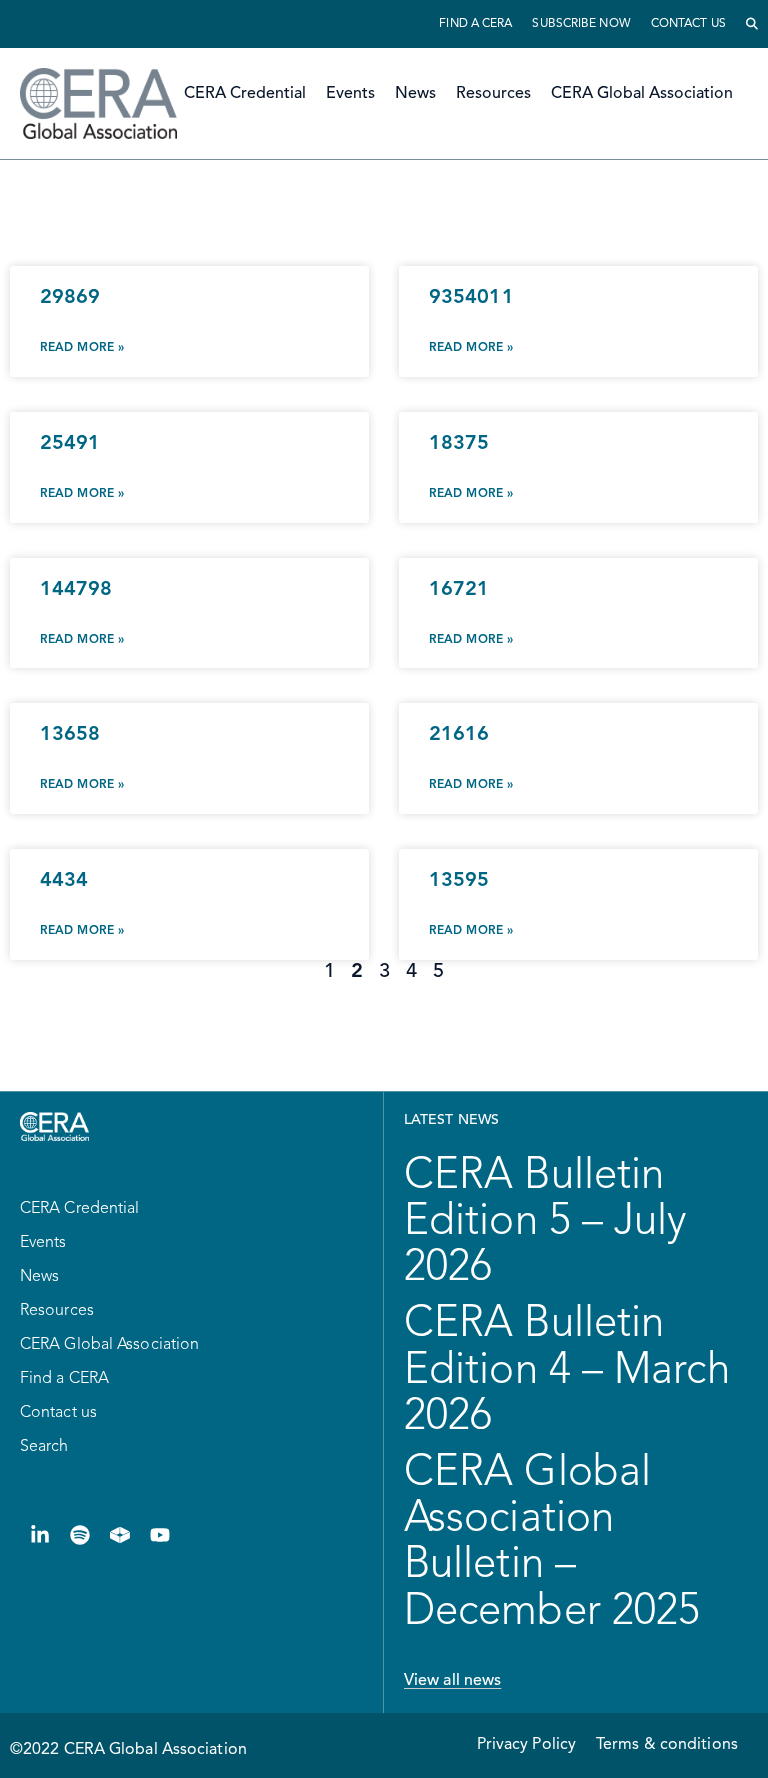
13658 (70, 735)
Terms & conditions (667, 1745)
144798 (76, 590)
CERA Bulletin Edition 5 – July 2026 (545, 1222)
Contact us (688, 24)
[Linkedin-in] (40, 1535)
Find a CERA (475, 24)
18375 (459, 444)
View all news (452, 1681)
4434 (64, 881)
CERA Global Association (642, 94)
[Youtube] (160, 1535)
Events (350, 94)
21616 (459, 735)
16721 (459, 590)
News (415, 94)
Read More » (82, 348)
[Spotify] (80, 1535)
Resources (493, 94)
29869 (70, 298)
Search (44, 1447)
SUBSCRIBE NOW (581, 24)
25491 (70, 444)
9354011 (471, 298)
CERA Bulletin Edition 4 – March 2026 (567, 1370)
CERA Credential (245, 94)
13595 (459, 881)
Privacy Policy (526, 1745)
